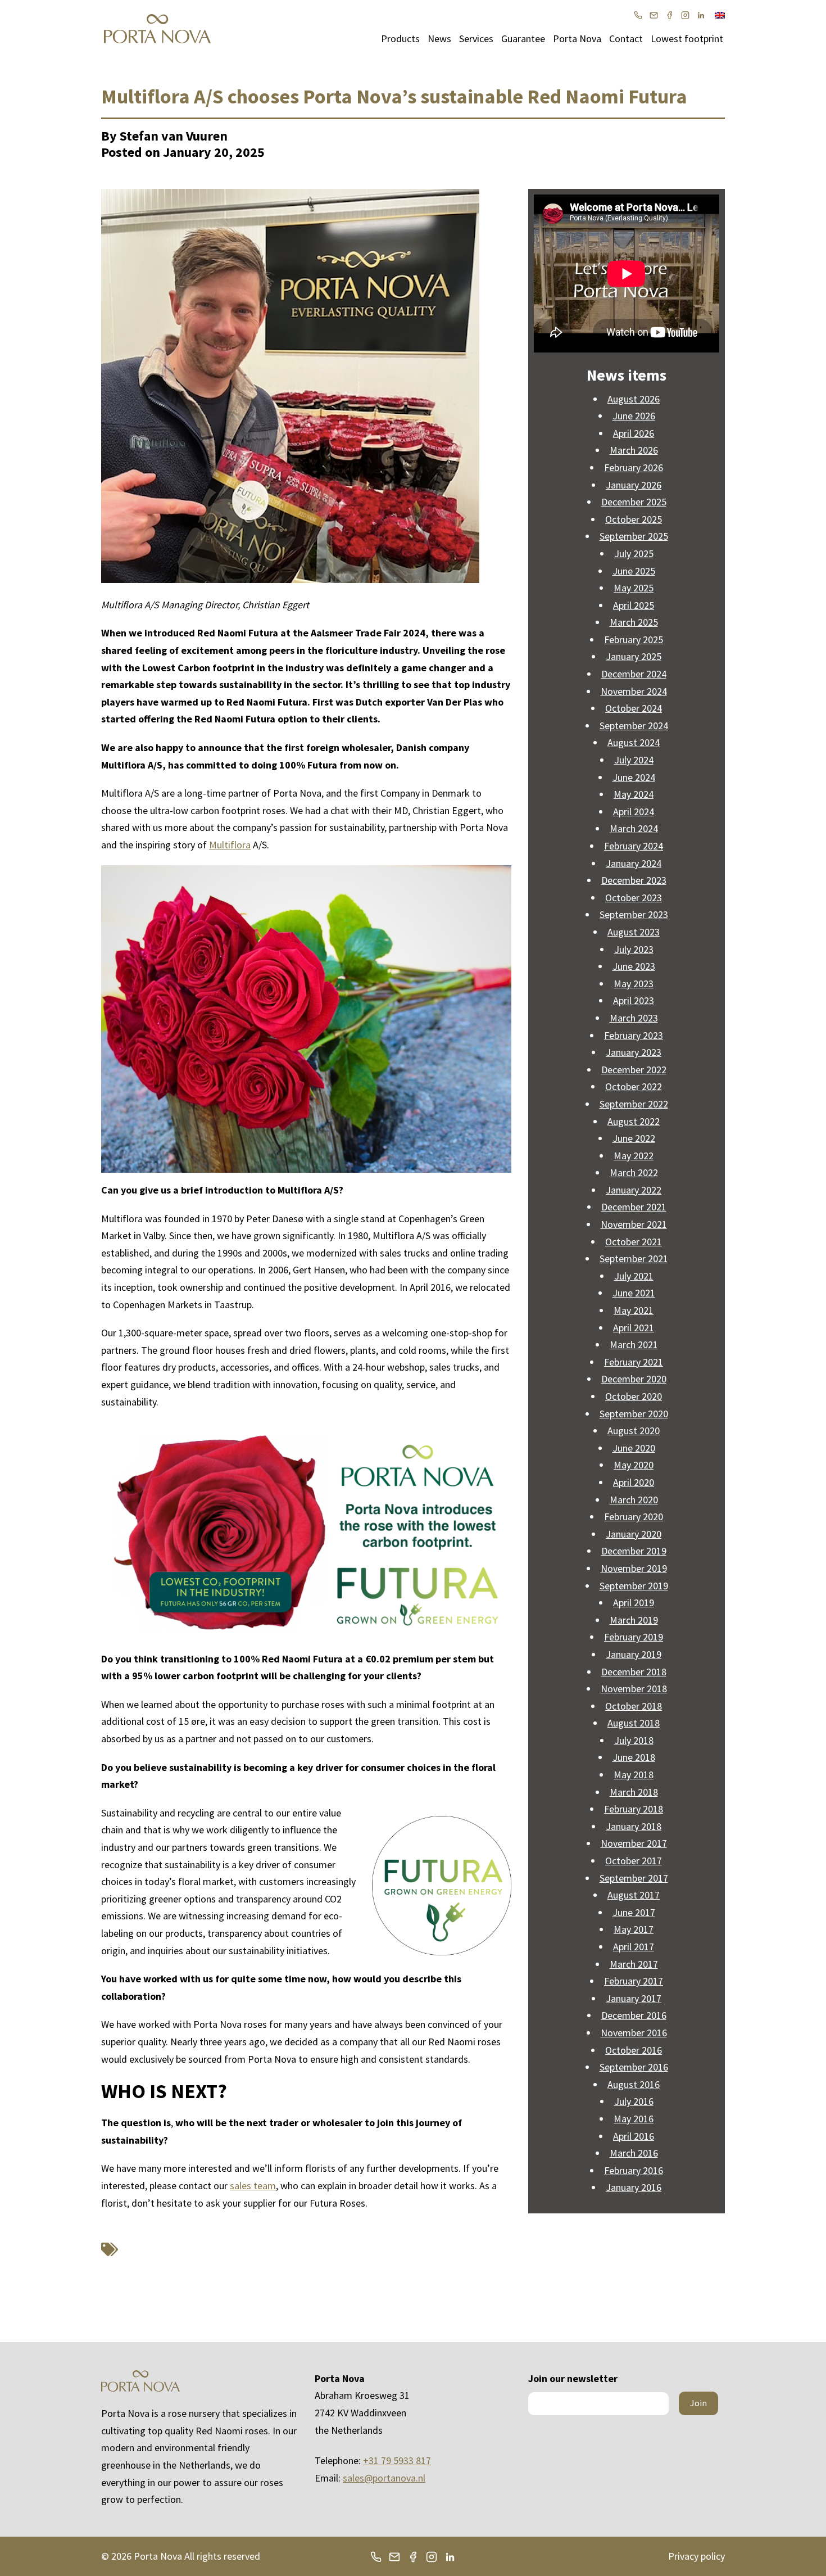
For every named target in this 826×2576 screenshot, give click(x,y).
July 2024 (634, 760)
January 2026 (634, 485)
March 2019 (634, 1620)
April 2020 (634, 1482)
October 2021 (634, 1242)
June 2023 (634, 966)
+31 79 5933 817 (397, 2460)
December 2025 (634, 502)
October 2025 (634, 519)
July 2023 (634, 949)
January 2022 (634, 1190)
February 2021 (634, 1362)
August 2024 (634, 742)
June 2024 (634, 777)
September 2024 (634, 726)
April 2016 (634, 2136)
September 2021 (634, 1258)
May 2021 (634, 1310)
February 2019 (634, 1637)
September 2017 (634, 1878)
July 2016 (634, 2101)
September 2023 (634, 914)
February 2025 (634, 640)
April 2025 (634, 605)
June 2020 (634, 1448)
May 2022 (634, 1156)
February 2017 (634, 1981)
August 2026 (634, 399)
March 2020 (634, 1500)
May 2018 (634, 1775)
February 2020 (634, 1517)
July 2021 (634, 1276)
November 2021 (634, 1224)
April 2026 (634, 433)
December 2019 (634, 1551)
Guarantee (523, 39)
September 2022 (634, 1104)
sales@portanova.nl (384, 2478)
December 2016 (634, 2015)
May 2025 (634, 588)
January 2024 (634, 863)
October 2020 (634, 1396)
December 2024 (634, 674)
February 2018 (634, 1809)
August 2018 (634, 1723)
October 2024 (634, 708)
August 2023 (634, 932)
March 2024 (634, 828)
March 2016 (634, 2153)
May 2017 (634, 1929)
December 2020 (634, 1379)
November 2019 (634, 1568)
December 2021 (634, 1207)
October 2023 (634, 898)
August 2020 (634, 1431)
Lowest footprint (687, 39)
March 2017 (634, 1964)
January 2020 (634, 1534)
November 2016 (634, 2033)
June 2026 (634, 416)
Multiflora (230, 845)
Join (698, 2403)
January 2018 (634, 1826)
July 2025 (634, 553)
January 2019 (634, 1654)
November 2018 (634, 1689)
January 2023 (634, 1052)
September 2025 (634, 536)
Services (476, 39)
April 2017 (634, 1947)
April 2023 (634, 1000)
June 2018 (634, 1757)
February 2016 (634, 2170)
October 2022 (634, 1086)
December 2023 (634, 880)
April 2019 (634, 1603)
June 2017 (634, 1912)
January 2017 (634, 1998)
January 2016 (634, 2187)
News (439, 39)
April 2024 (634, 812)
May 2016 (634, 2119)
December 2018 (634, 1672)
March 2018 (634, 1792)
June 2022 (634, 1138)
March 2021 (634, 1345)
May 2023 (634, 984)
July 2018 (634, 1740)
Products (400, 39)
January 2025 (634, 656)
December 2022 (634, 1070)
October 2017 (634, 1861)
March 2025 (634, 622)
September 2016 (634, 2067)
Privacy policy (696, 2556)
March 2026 (634, 450)
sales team (253, 2186)
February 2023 (634, 1035)
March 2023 (634, 1018)
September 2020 (634, 1414)
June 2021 (634, 1293)
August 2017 (634, 1895)
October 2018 (634, 1706)
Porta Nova (577, 39)
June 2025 (634, 571)
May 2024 (634, 794)
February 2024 (634, 846)
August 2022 (634, 1121)
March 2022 (634, 1172)
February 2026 (634, 467)
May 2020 (634, 1465)
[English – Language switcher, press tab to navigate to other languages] (720, 14)
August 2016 (634, 2084)
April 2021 (634, 1328)
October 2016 (634, 2050)
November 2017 (634, 1843)
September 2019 (634, 1586)
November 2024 (634, 691)
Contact (626, 39)
